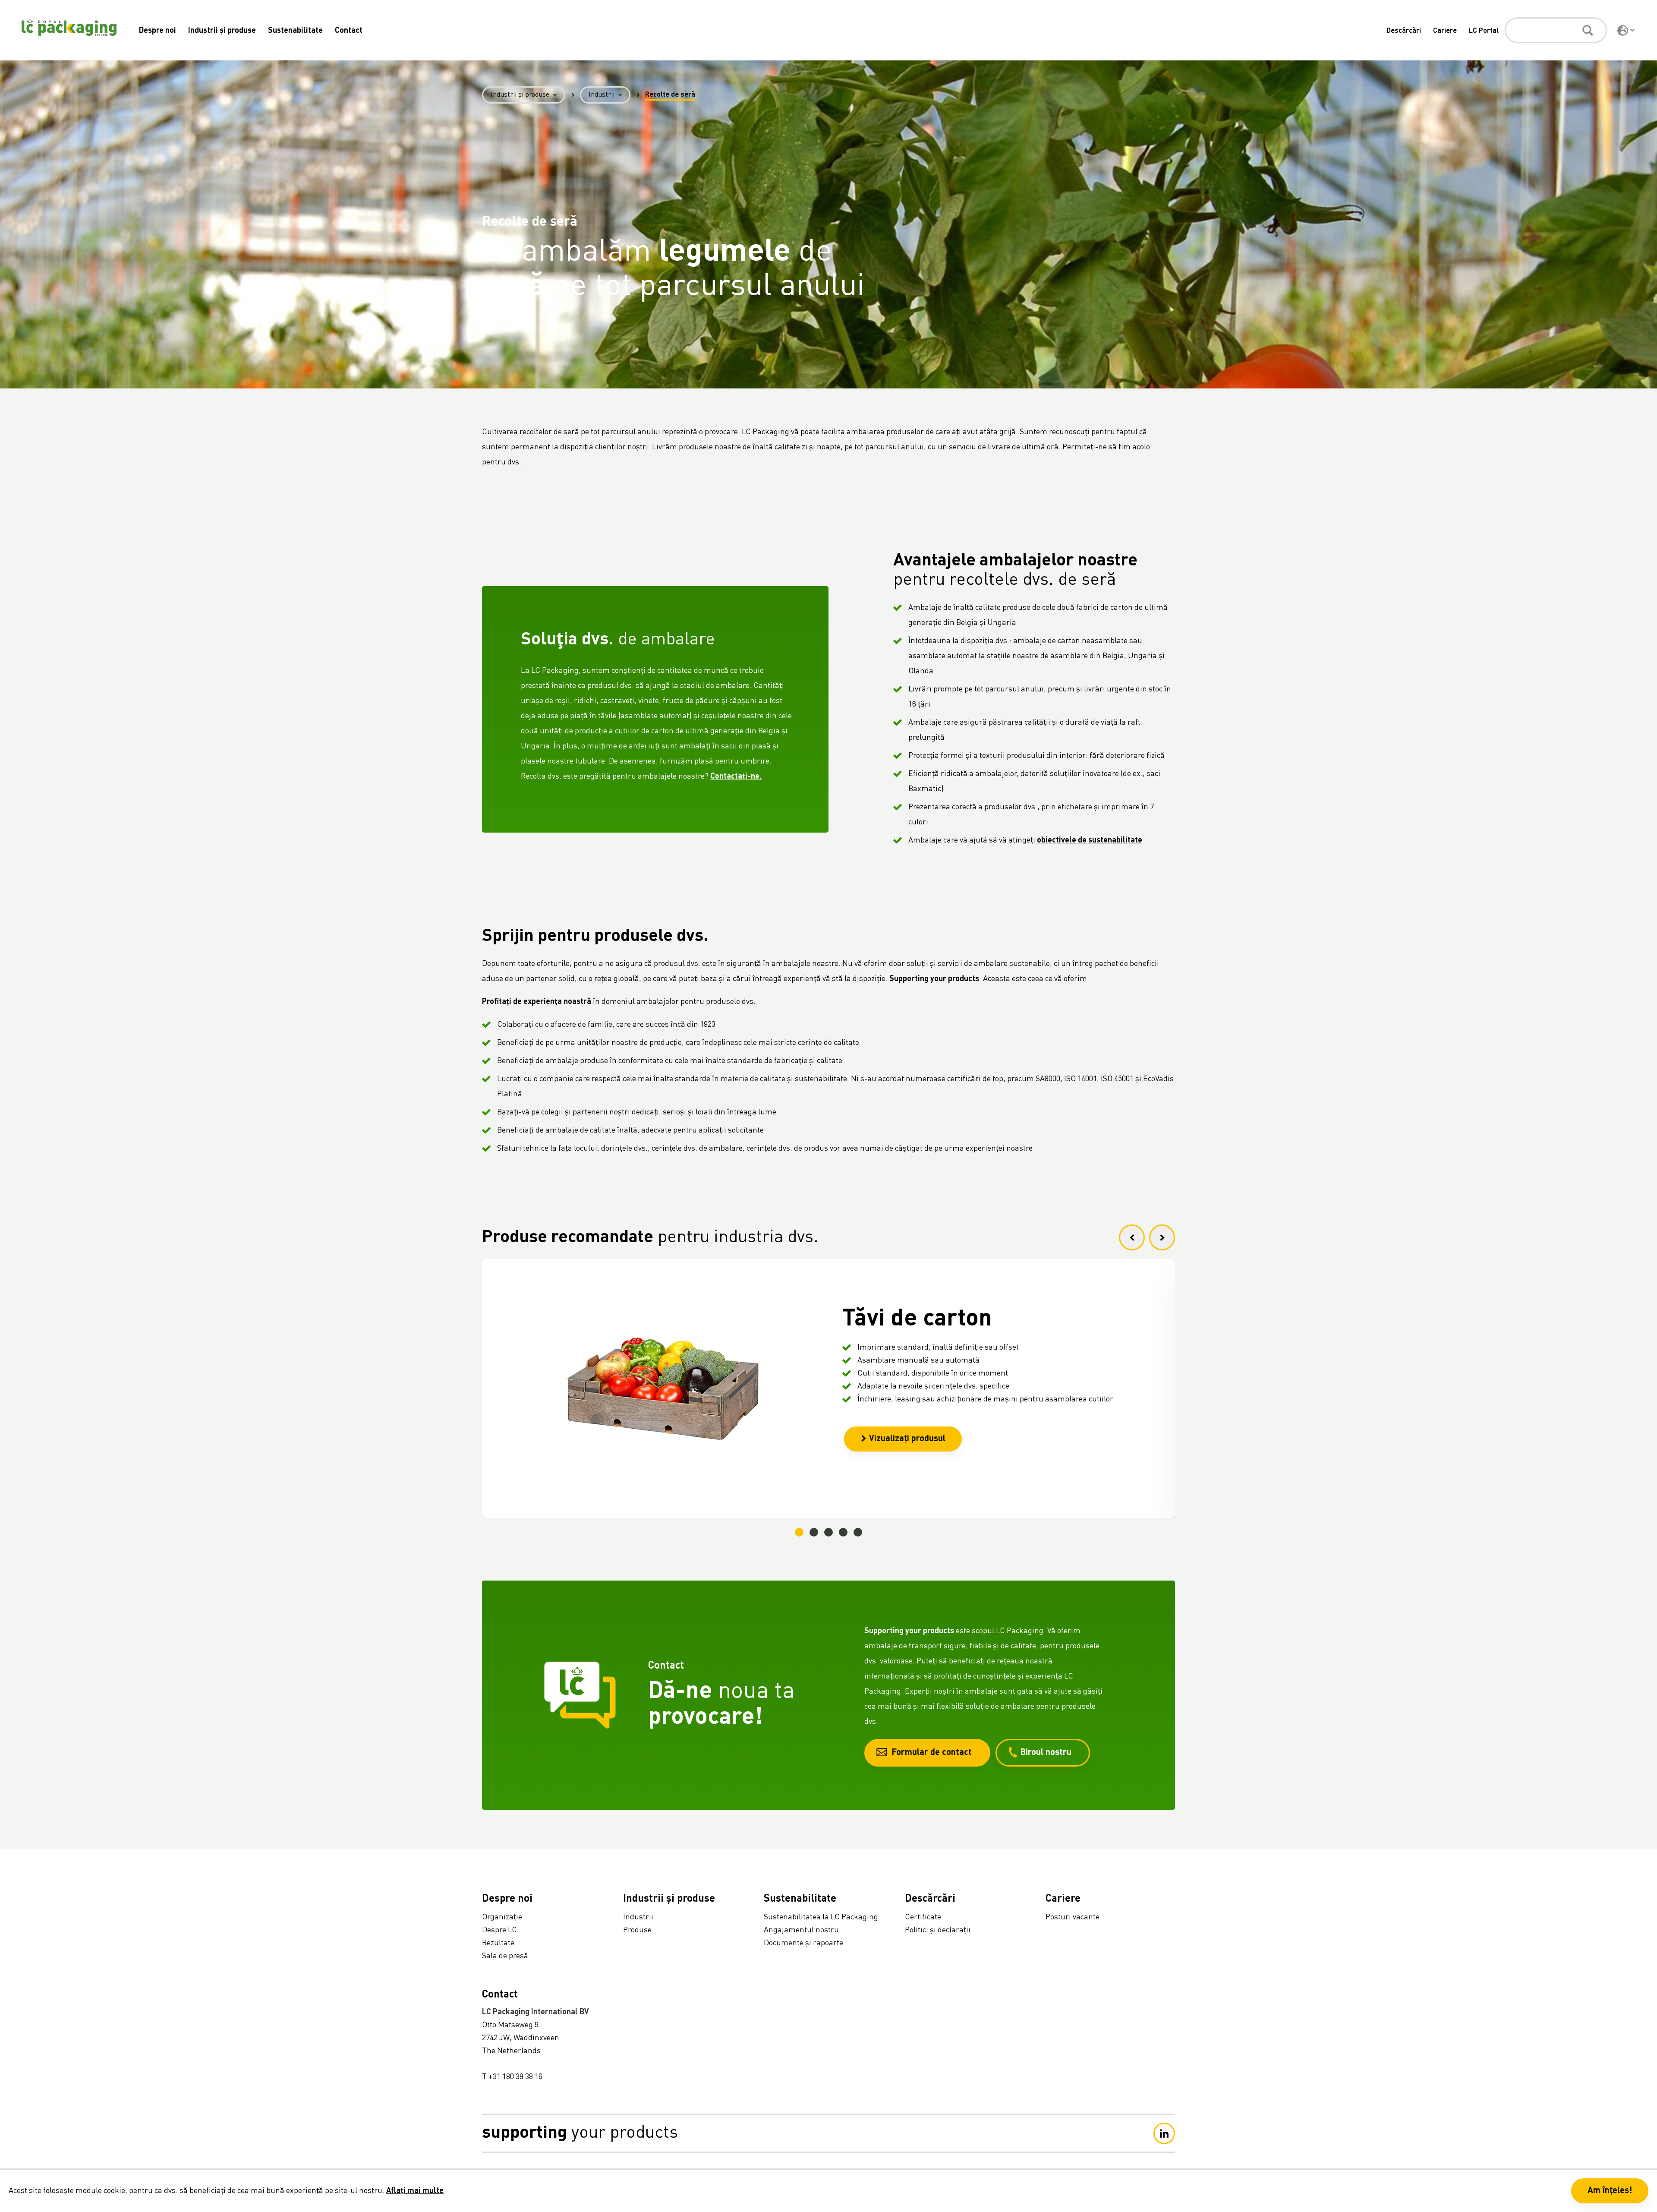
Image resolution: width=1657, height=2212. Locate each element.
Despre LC (499, 1930)
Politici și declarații (938, 1930)
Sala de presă (505, 1956)
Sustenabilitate (295, 31)
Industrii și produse (222, 31)
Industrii (602, 95)
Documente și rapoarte (803, 1943)
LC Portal (1484, 31)
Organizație (502, 1917)
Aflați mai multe (415, 2191)
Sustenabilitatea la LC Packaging (821, 1917)
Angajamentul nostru (801, 1930)
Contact (349, 31)
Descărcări (1404, 31)
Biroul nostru (1046, 1753)
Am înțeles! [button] (1610, 2191)
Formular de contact (932, 1753)
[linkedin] (1164, 2133)
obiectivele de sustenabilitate (1090, 840)
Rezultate (498, 1943)
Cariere (1445, 31)
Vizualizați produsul (907, 1439)
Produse (637, 1930)
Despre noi (158, 31)
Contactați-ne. (736, 776)
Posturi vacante (1073, 1917)
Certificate (923, 1917)
